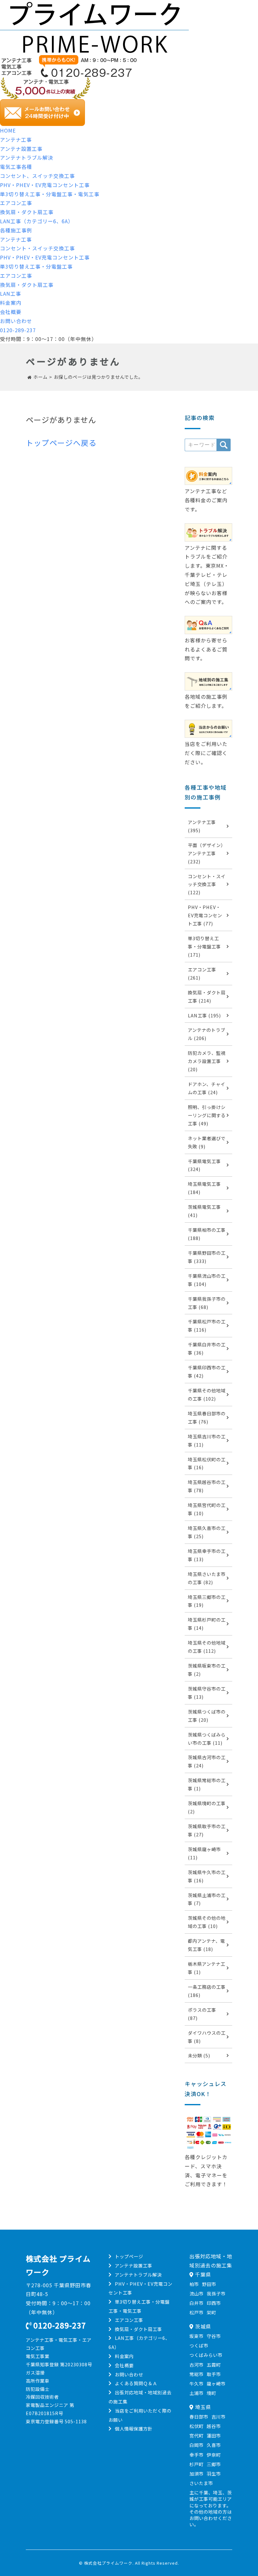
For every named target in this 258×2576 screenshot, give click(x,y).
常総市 (196, 2374)
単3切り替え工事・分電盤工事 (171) (204, 946)
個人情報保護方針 (134, 2428)
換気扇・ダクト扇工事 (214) (207, 996)
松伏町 (196, 2426)
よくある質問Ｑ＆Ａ (136, 2383)
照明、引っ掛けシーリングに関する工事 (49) (207, 1115)
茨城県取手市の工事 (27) (207, 1830)
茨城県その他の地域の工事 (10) (207, 1922)
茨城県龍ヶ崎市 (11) (204, 1853)
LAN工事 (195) (204, 1015)
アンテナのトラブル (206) (207, 1034)
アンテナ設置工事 (21, 149)
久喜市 (214, 2445)
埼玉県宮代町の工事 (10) (207, 1509)
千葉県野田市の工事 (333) (207, 1257)
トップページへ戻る (61, 443)
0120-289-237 (18, 330)
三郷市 (214, 2464)
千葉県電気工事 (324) (204, 1165)
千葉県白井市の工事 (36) (207, 1348)
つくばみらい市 (206, 2355)
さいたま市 (201, 2483)
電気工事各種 (16, 167)
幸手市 (196, 2455)
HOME (8, 130)
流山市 (196, 2293)
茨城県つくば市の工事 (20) (207, 1716)
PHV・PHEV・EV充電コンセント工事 (45, 185)
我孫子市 (216, 2293)
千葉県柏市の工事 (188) (207, 1234)
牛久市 (196, 2383)
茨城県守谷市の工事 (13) (207, 1693)
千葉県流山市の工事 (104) (207, 1280)
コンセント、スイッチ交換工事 (37, 176)
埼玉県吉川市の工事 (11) (207, 1440)
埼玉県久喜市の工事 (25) (207, 1532)
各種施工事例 (16, 230)
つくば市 (199, 2345)
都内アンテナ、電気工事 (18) (206, 1945)
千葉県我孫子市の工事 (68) (207, 1303)
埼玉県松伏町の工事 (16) (207, 1463)
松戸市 (196, 2312)
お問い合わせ (16, 321)
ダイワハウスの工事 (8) (207, 2037)
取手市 (214, 2374)
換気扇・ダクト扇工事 (27, 212)
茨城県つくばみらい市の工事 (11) (207, 1739)
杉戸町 (196, 2464)
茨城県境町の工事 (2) (207, 1807)
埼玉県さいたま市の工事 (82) (207, 1578)
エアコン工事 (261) (202, 973)
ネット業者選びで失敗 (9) (207, 1142)
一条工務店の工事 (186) (207, 1991)
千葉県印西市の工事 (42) (207, 1371)
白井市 (196, 2303)
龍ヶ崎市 (216, 2383)
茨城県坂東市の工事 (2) (207, 1670)
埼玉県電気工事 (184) (204, 1188)
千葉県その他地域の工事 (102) (207, 1394)
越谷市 (214, 2426)
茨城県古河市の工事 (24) (207, 1761)
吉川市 (219, 2417)
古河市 (196, 2365)
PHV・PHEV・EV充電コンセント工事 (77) (205, 915)
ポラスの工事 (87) (202, 2014)
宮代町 (196, 2435)
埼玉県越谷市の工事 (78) (207, 1486)
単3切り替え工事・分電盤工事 (36, 266)
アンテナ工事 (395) (202, 826)
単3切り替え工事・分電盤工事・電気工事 (50, 194)
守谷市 (214, 2336)
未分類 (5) (199, 2055)
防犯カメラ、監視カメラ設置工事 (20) (207, 1061)
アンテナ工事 (16, 139)
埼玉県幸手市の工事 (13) (207, 1555)
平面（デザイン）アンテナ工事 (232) (207, 853)
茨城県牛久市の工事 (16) (207, 1876)
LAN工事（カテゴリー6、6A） (37, 221)
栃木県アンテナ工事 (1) (207, 1968)
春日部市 (199, 2417)
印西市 (214, 2303)
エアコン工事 (16, 203)
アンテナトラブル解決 (27, 157)
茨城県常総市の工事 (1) (207, 1784)
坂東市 (196, 2336)
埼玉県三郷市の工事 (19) (207, 1601)
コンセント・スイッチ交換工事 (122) (207, 884)
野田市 (209, 2284)
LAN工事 (11, 293)
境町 (211, 2393)
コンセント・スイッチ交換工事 (37, 248)
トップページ (129, 2256)
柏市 (194, 2284)
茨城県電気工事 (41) (204, 1211)
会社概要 (11, 312)
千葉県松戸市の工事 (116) (207, 1325)
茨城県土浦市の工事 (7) (207, 1899)
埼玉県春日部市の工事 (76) (207, 1417)
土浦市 (196, 2393)
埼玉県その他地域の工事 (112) (207, 1647)
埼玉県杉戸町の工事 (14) (207, 1624)
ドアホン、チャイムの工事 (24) (207, 1088)
